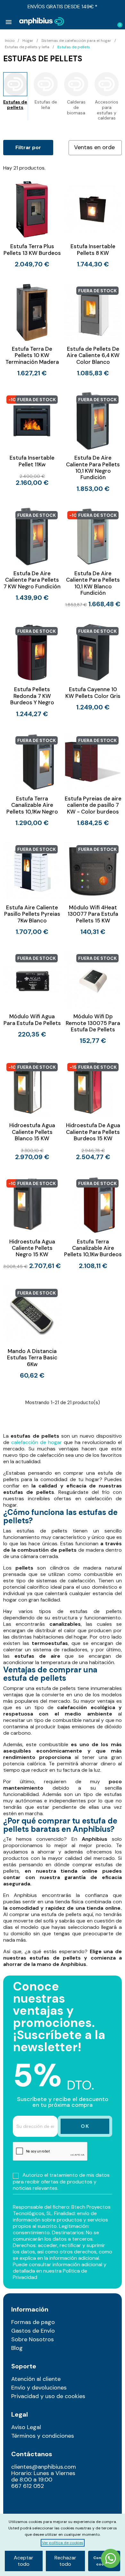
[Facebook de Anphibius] (15, 2511)
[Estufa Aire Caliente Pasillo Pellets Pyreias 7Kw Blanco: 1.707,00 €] (32, 888)
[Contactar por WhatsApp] (111, 2559)
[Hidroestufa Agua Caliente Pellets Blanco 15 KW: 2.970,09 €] (32, 1110)
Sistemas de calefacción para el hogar (76, 41)
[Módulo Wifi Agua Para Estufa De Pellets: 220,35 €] (32, 994)
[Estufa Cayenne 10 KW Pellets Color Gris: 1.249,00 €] (93, 667)
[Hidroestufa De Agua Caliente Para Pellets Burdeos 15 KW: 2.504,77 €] (93, 1110)
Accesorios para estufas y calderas (107, 110)
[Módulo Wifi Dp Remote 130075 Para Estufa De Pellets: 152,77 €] (93, 997)
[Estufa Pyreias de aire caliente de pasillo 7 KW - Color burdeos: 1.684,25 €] (93, 780)
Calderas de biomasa (76, 107)
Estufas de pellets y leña (27, 47)
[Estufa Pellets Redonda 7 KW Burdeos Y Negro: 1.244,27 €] (32, 670)
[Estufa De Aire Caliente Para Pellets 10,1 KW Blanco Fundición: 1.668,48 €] (93, 558)
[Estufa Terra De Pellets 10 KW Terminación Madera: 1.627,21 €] (32, 330)
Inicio (10, 41)
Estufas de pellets (15, 105)
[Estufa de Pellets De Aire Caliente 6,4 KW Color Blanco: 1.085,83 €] (93, 330)
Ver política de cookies (63, 2543)
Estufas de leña (46, 105)
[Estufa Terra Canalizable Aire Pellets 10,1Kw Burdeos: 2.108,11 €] (93, 1223)
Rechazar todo (65, 2561)
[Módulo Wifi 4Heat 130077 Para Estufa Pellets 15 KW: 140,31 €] (93, 888)
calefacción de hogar (37, 1442)
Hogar (28, 41)
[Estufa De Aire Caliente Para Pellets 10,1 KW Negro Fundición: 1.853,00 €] (93, 442)
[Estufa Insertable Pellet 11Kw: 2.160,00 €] (32, 439)
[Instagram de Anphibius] (15, 2502)
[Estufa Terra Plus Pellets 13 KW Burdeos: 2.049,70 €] (32, 224)
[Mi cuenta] (108, 22)
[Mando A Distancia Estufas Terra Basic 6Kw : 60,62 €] (32, 1332)
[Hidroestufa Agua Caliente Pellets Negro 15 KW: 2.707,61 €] (32, 1223)
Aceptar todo (24, 2561)
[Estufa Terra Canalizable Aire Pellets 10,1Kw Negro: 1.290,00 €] (32, 780)
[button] (97, 22)
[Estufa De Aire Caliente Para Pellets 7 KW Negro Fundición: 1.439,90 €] (32, 554)
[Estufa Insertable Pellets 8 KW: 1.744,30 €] (93, 224)
